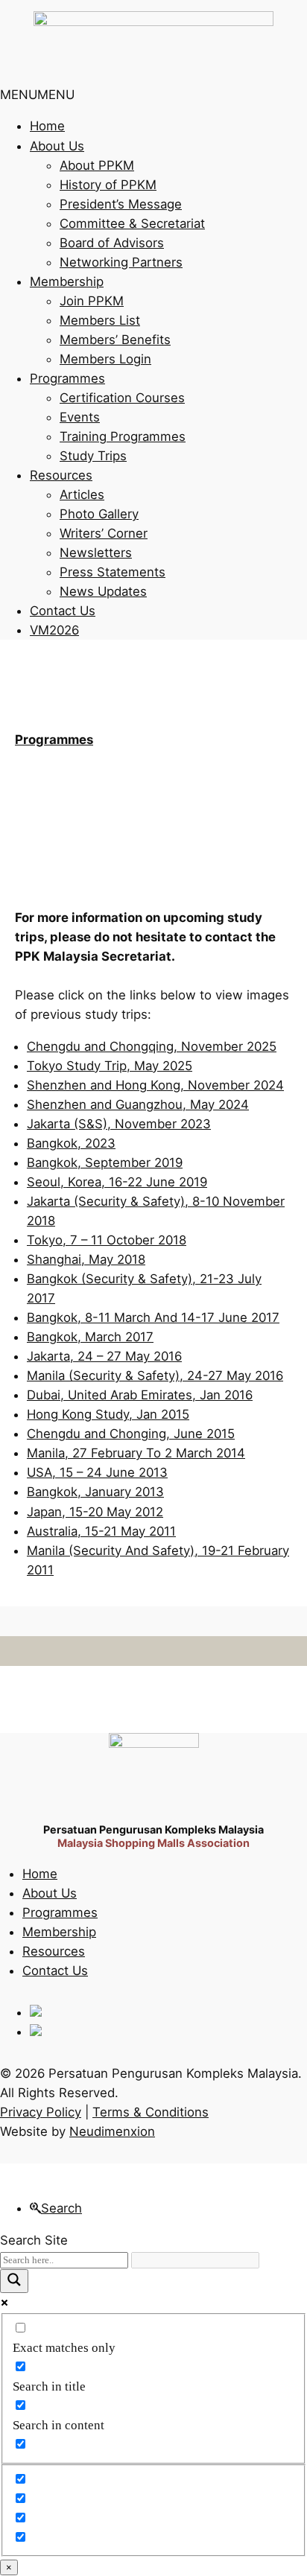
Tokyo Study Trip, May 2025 (110, 1066)
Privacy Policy (41, 2112)
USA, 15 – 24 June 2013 (97, 1472)
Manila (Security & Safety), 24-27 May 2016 (155, 1376)
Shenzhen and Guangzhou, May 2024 (138, 1104)
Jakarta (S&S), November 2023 (119, 1124)
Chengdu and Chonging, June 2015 (131, 1434)
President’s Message (121, 204)
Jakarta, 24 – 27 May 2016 (104, 1356)
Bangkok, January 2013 (95, 1492)
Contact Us (63, 611)
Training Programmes (123, 436)
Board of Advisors (112, 243)
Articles (82, 494)
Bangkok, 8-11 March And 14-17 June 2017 (153, 1317)
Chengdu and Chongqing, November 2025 (152, 1046)
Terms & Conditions (151, 2112)
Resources (61, 475)
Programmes (67, 378)
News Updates (103, 591)
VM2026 (54, 630)
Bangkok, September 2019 (105, 1163)
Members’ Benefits (115, 340)
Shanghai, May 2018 (86, 1259)
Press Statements (113, 572)
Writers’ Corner (104, 533)
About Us (57, 146)
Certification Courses (122, 398)
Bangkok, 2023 (71, 1143)
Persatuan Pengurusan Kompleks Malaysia (153, 1829)
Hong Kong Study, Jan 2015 (108, 1414)
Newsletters (96, 553)
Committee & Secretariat (132, 223)
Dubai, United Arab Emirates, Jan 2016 (140, 1395)
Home (47, 126)
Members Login (105, 359)
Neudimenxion (112, 2131)
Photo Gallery (99, 514)
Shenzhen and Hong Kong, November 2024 (155, 1085)
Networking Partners (121, 262)
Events (80, 417)
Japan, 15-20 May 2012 (95, 1512)
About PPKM (97, 165)
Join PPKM (92, 301)
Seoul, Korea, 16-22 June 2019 (117, 1182)
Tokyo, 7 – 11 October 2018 (107, 1240)
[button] (37, 95)
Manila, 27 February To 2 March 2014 (136, 1453)
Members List (100, 320)
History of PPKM (108, 185)
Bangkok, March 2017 (90, 1337)
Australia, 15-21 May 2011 (101, 1531)
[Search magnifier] (14, 2281)
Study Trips (93, 456)
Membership (67, 282)
